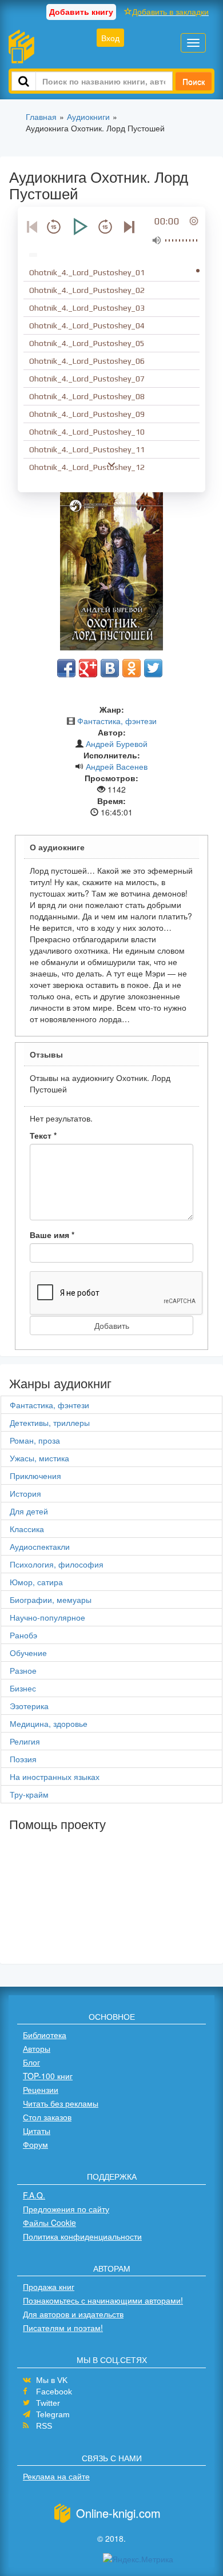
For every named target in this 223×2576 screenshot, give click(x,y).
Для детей (29, 1511)
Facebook (54, 2392)
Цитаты (37, 2131)
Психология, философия (57, 1564)
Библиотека (45, 2035)
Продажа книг (49, 2286)
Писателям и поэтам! (63, 2328)
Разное (23, 1670)
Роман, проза (35, 1440)
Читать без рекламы (61, 2103)
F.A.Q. (34, 2195)
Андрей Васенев (117, 766)
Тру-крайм (29, 1794)
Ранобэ (23, 1635)
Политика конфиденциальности (82, 2236)
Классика (27, 1529)
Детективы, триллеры (50, 1422)
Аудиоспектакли (40, 1546)
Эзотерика (29, 1706)
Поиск (194, 81)
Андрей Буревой (117, 744)
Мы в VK (52, 2380)
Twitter (48, 2403)
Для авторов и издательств (73, 2314)
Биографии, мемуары (51, 1600)
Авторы (37, 2048)
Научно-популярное (47, 1617)
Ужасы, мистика (39, 1458)
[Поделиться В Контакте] (110, 668)
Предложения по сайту (66, 2209)
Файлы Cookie (49, 2223)
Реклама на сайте (56, 2476)
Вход (110, 38)
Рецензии (41, 2089)
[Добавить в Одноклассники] (132, 668)
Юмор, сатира (36, 1582)
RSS (44, 2426)
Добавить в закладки (170, 11)
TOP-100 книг (48, 2076)
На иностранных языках (55, 1777)
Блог (31, 2062)
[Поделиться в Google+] (88, 668)
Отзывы (46, 1054)
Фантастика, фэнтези (117, 721)
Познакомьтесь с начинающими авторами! (103, 2300)
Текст (43, 1135)
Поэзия (23, 1759)
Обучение (28, 1653)
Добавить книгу (81, 11)
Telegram (53, 2414)
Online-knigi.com (118, 2513)
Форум (35, 2144)
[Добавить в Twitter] (153, 668)
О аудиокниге (57, 847)
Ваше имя (52, 1235)
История (25, 1493)
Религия (25, 1741)
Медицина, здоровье (49, 1723)
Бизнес (23, 1688)
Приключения (35, 1476)
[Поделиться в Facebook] (66, 668)
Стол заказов (47, 2117)
